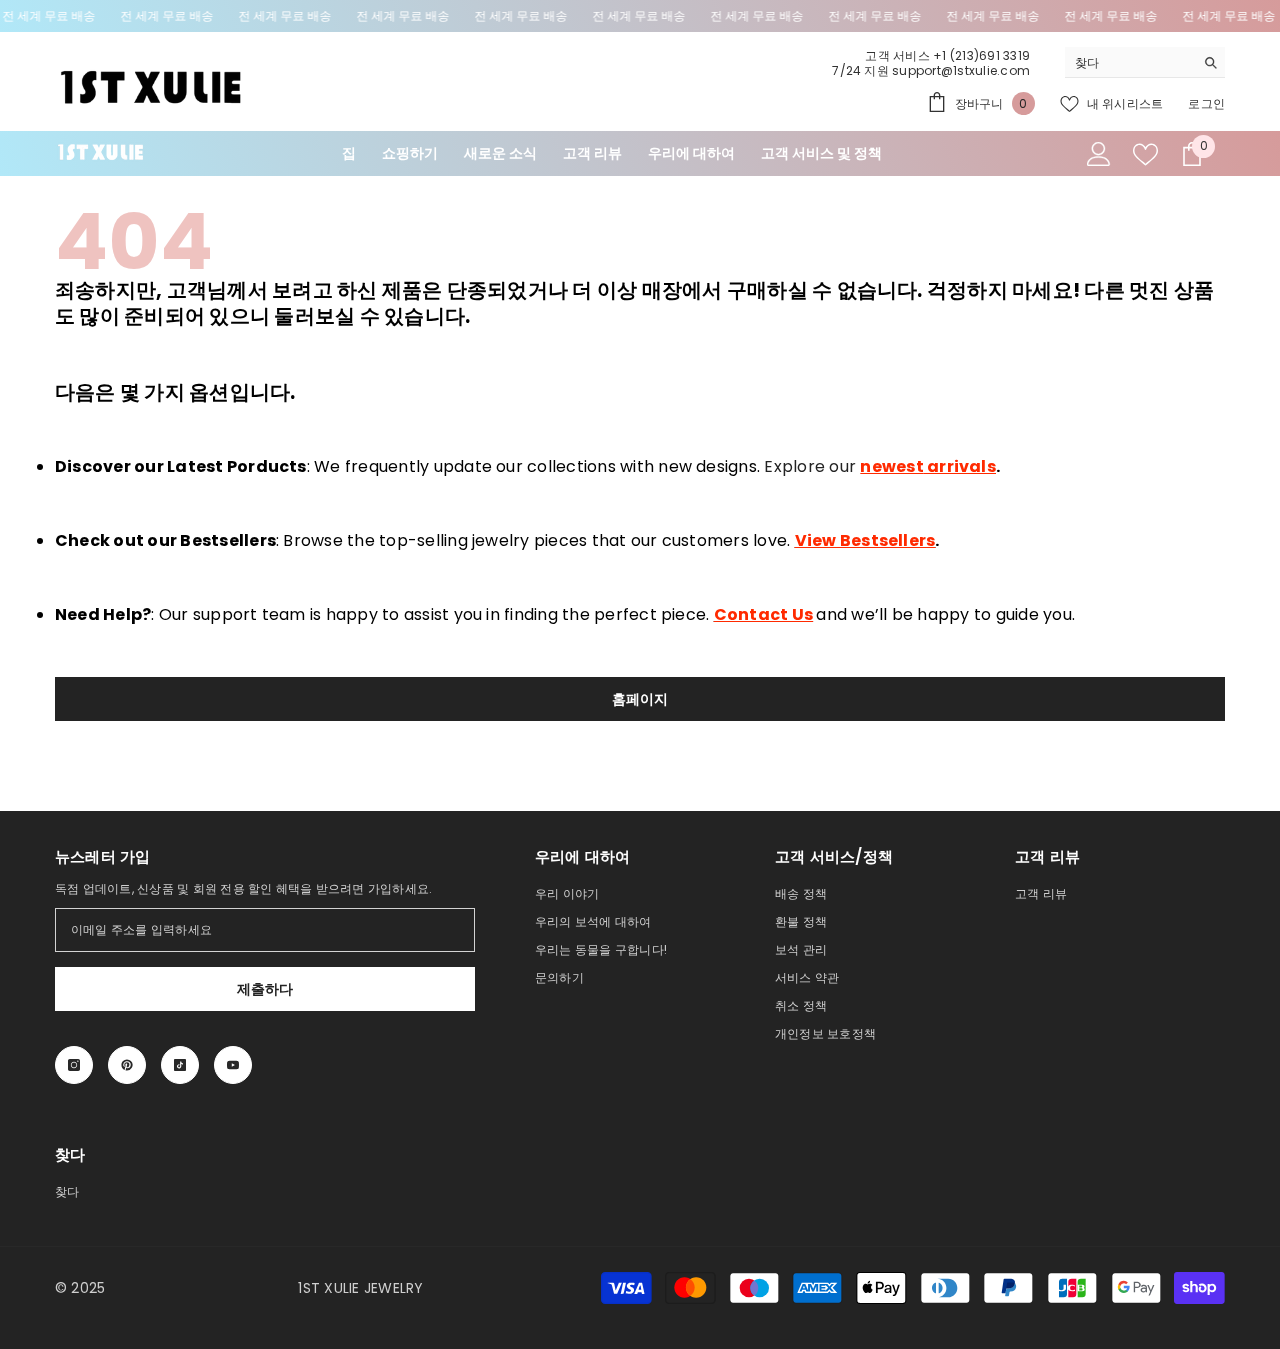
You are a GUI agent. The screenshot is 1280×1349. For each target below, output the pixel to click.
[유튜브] (233, 1065)
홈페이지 (640, 699)
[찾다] (1145, 62)
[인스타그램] (74, 1065)
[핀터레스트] (127, 1065)
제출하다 (265, 989)
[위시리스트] (1145, 154)
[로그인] (1099, 154)
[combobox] (1129, 62)
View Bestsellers (865, 540)
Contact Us (763, 614)
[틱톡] (180, 1065)
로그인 (1206, 103)
